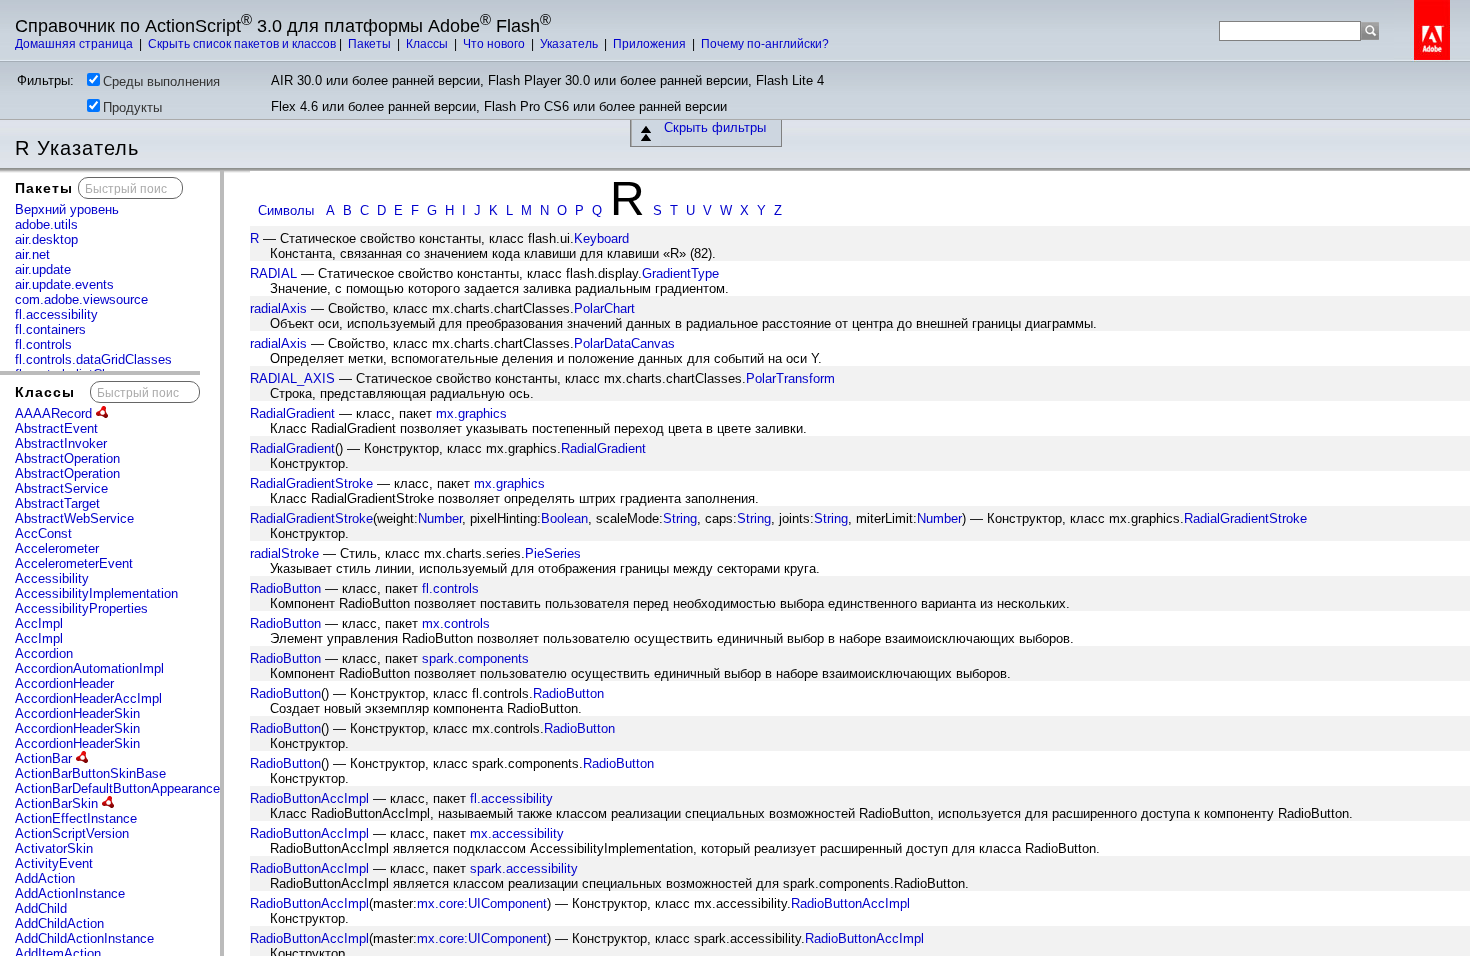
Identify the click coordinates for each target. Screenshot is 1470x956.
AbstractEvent (56, 428)
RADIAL (273, 273)
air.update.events (64, 284)
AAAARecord (55, 413)
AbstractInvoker (61, 443)
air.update (43, 269)
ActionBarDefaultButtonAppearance (119, 788)
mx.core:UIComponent (482, 903)
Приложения (651, 44)
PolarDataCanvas (624, 343)
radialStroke (284, 553)
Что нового (495, 44)
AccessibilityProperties (81, 608)
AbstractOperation (67, 458)
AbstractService (61, 488)
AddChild (41, 908)
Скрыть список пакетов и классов (242, 44)
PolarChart (604, 308)
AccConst (43, 533)
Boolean (564, 518)
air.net (32, 254)
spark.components (475, 658)
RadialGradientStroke (311, 483)
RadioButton (285, 588)
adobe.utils (46, 224)
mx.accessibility (517, 833)
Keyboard (601, 238)
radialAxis (278, 308)
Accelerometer (57, 548)
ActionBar (45, 758)
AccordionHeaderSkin (77, 713)
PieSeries (553, 553)
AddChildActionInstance (84, 938)
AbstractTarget (57, 503)
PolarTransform (790, 378)
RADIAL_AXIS (292, 378)
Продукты (132, 107)
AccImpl (39, 623)
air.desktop (46, 239)
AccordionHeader (64, 683)
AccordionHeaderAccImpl (88, 698)
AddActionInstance (70, 893)
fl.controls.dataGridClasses (93, 359)
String (680, 518)
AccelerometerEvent (74, 563)
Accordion (44, 653)
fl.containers (50, 329)
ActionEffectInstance (76, 818)
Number (440, 518)
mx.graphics (471, 413)
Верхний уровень (67, 209)
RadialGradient (292, 413)
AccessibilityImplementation (96, 593)
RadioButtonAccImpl (309, 798)
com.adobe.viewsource (81, 299)
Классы (428, 44)
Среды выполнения (161, 81)
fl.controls (43, 344)
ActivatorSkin (54, 848)
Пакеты (371, 44)
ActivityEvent (54, 863)
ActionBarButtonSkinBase (90, 773)
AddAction (45, 878)
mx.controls (456, 623)
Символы (286, 210)
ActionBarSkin (58, 803)
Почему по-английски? (765, 44)
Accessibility (52, 578)
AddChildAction (59, 923)
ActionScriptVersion (72, 833)
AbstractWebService (74, 518)
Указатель (570, 44)
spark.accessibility (524, 868)
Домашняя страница (75, 44)
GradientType (680, 273)
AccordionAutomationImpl (89, 668)
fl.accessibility (56, 314)
